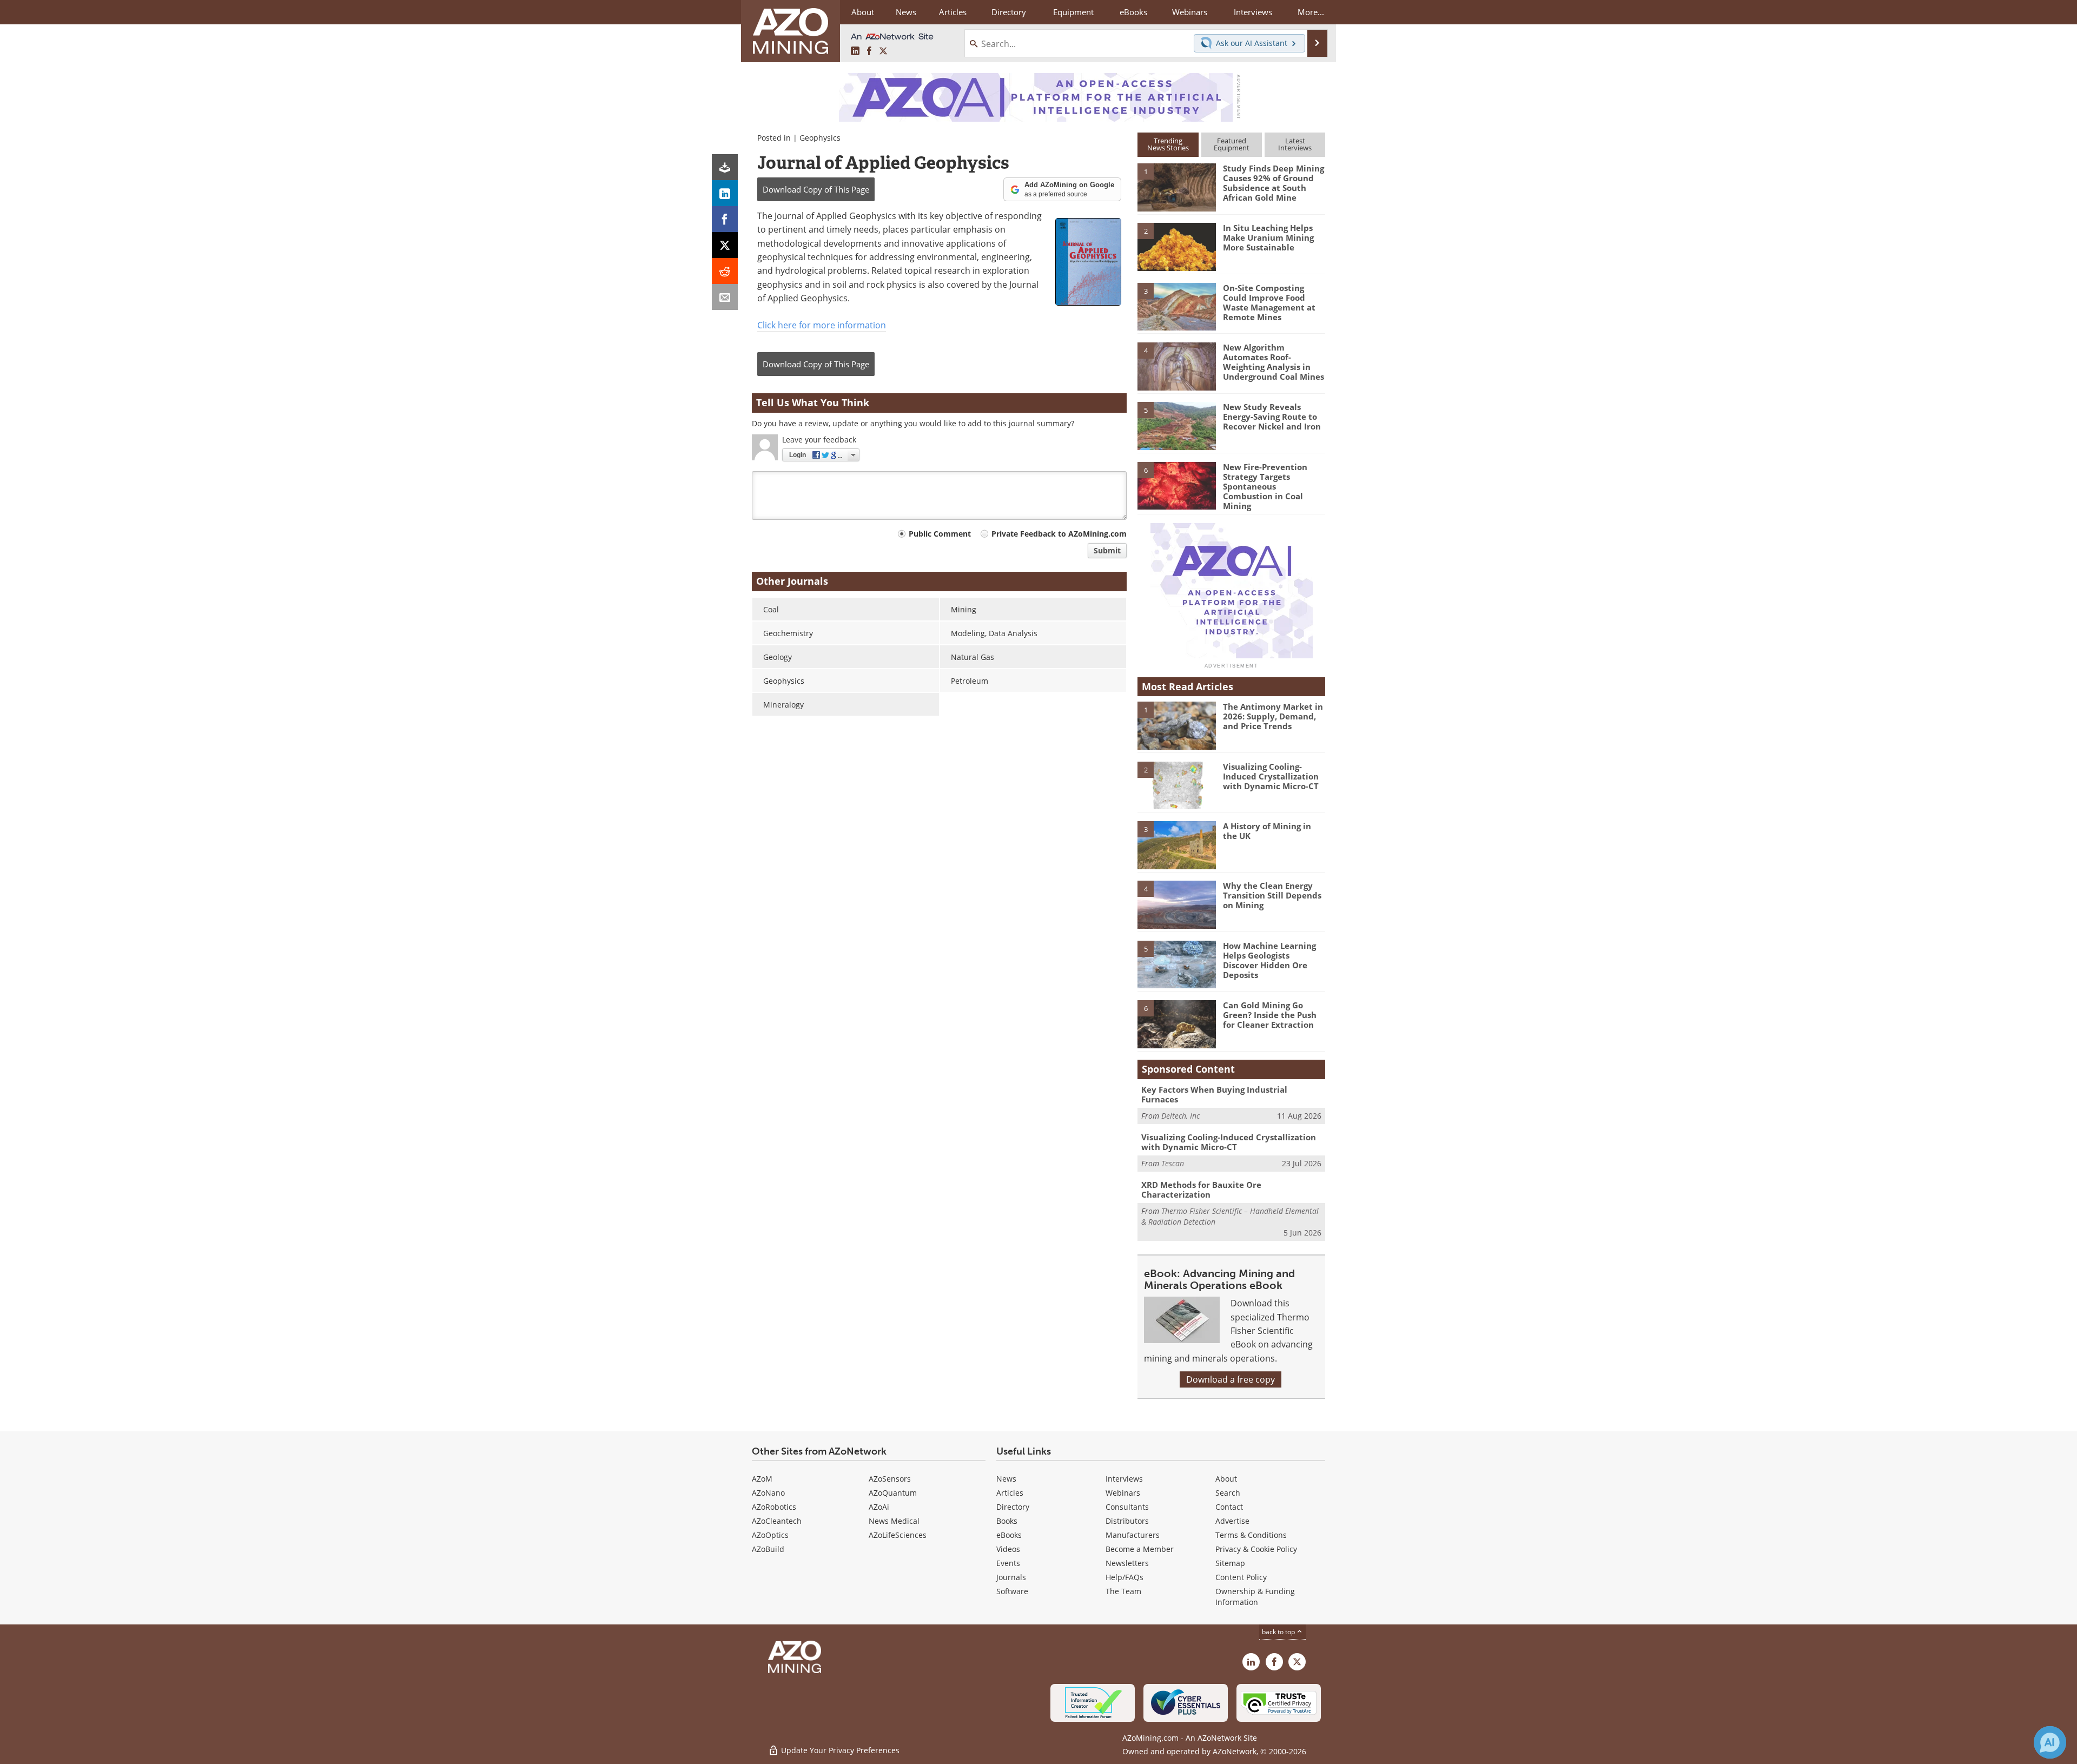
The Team (1123, 1591)
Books (1007, 1521)
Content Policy (1241, 1577)
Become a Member (1140, 1549)
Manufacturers (1133, 1535)
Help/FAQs (1125, 1577)
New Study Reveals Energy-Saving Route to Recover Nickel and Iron (1272, 417)
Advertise (1232, 1521)
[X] (725, 245)
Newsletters (1127, 1563)
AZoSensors (890, 1479)
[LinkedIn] (725, 193)
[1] (1176, 187)
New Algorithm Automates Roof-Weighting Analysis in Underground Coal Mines (1274, 362)
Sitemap (1230, 1563)
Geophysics (820, 138)
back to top (1279, 1632)
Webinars (1123, 1493)
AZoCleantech (777, 1521)
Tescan (1173, 1163)
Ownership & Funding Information (1255, 1597)
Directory (1009, 12)
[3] (1176, 306)
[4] (1176, 366)
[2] (1176, 246)
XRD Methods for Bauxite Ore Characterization (1201, 1190)
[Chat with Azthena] (2050, 1742)
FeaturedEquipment (1232, 144)
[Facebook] (725, 219)
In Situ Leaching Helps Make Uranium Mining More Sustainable (1268, 237)
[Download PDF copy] (725, 167)
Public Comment (940, 534)
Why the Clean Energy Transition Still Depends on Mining (1272, 895)
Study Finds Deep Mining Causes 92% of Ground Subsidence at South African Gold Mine (1274, 183)
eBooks (1009, 1535)
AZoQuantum (893, 1493)
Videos (1008, 1549)
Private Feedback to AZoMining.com (1059, 534)
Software (1012, 1591)
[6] (1176, 485)
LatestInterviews (1295, 144)
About (1226, 1479)
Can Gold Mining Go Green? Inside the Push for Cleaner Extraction (1270, 1015)
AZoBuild (768, 1549)
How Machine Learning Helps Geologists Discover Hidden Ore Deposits (1269, 960)
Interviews (1124, 1479)
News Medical (894, 1521)
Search (1228, 1493)
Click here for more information (822, 325)
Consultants (1127, 1507)
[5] (1176, 425)
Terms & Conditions (1251, 1535)
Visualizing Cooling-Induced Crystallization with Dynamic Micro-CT (1271, 776)
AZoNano (768, 1493)
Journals (1011, 1577)
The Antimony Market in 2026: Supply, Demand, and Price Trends (1273, 716)
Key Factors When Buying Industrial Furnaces (1214, 1094)
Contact (1229, 1507)
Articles (1010, 1493)
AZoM (762, 1479)
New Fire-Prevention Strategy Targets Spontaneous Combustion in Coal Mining (1265, 486)
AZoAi (879, 1507)
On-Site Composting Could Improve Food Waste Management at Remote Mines (1269, 302)
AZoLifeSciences (898, 1535)
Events (1008, 1563)
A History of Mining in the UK (1267, 831)
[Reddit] (725, 271)
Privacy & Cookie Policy (1256, 1549)
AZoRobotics (774, 1507)
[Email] (725, 297)
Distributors (1127, 1521)
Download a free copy (1231, 1379)
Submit (1107, 550)
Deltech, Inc (1180, 1116)
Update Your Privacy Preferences (839, 1750)
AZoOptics (770, 1535)
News (1006, 1479)
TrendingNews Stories (1168, 144)
